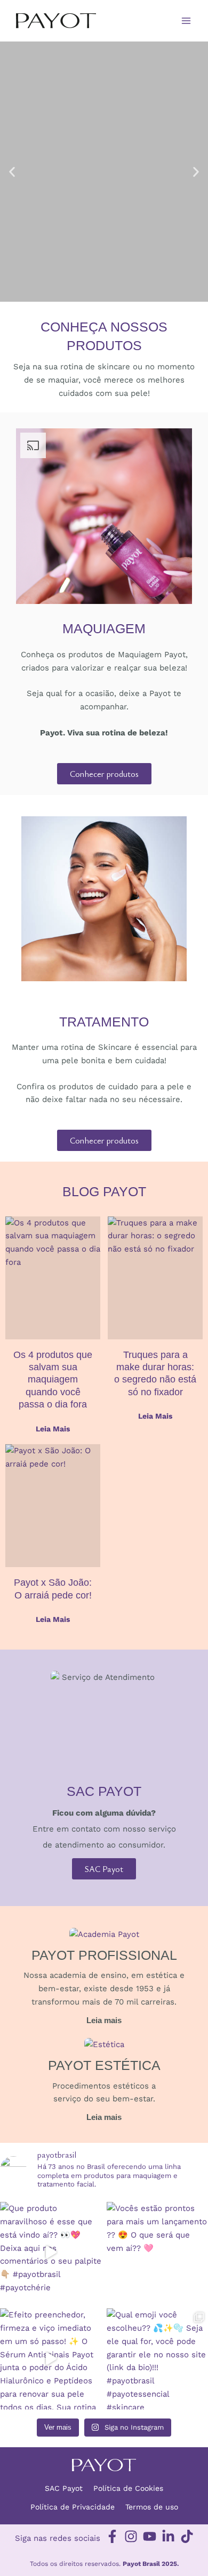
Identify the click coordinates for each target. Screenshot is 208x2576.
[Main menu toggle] (186, 21)
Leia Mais (53, 1429)
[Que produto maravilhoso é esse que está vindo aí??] (51, 2252)
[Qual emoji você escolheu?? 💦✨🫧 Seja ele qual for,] (157, 2359)
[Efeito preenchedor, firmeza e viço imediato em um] (51, 2359)
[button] (12, 172)
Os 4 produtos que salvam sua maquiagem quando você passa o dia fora (53, 1380)
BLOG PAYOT (104, 1191)
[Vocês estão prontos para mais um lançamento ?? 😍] (157, 2252)
